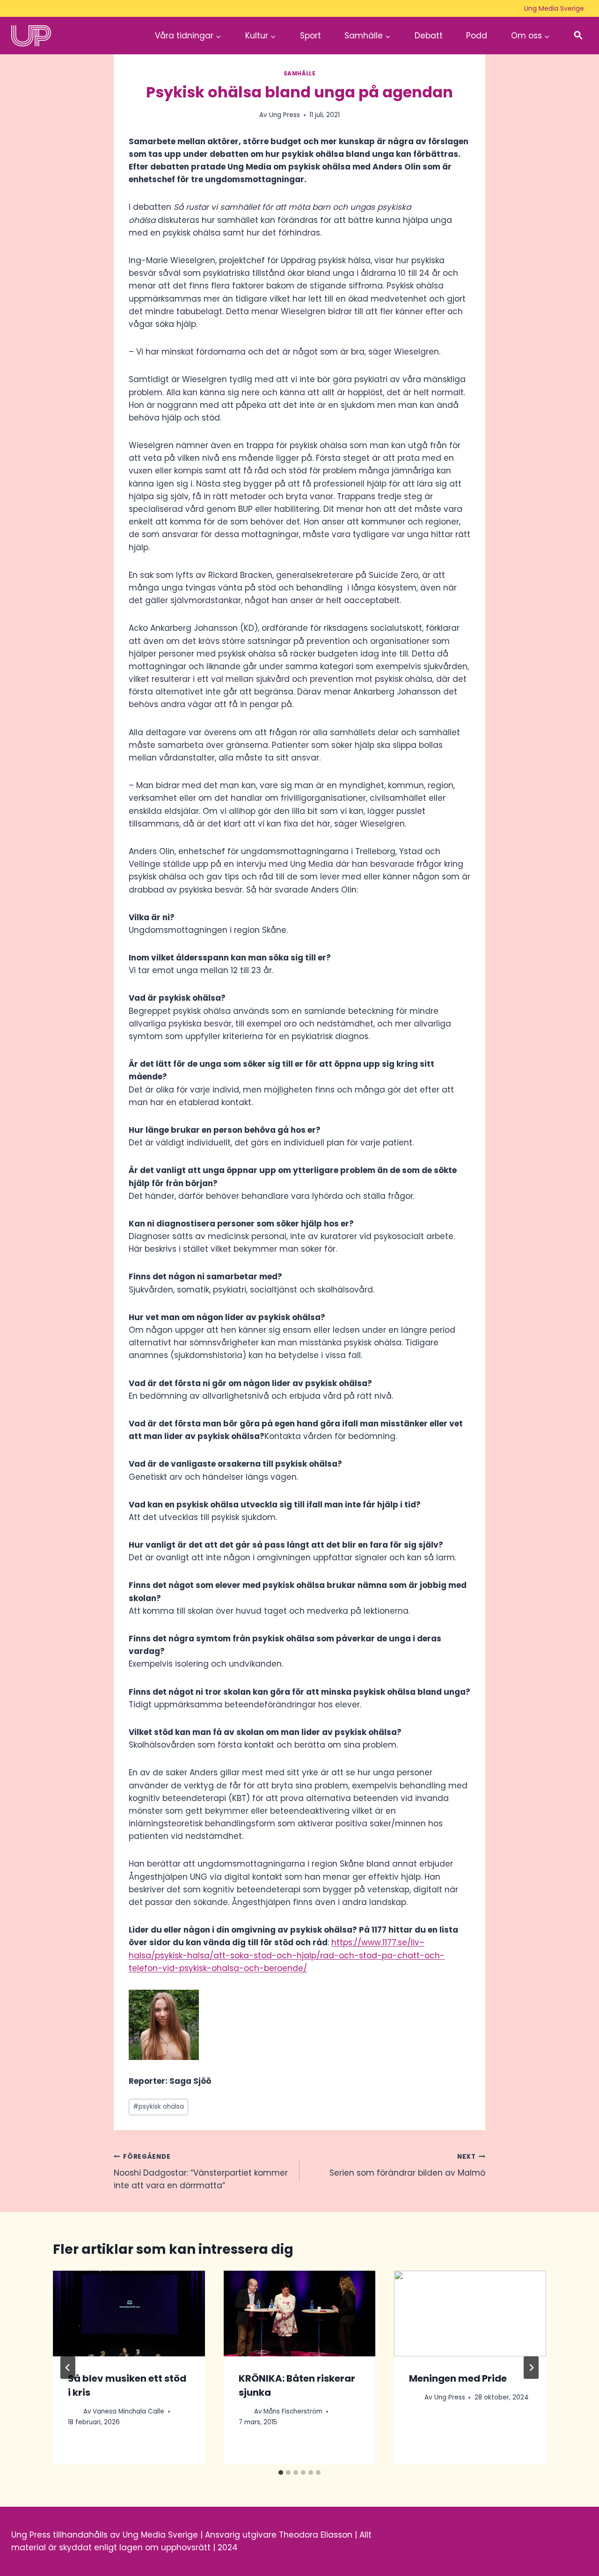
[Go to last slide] (68, 2368)
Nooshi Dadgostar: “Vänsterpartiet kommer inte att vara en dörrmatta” (201, 2172)
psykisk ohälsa (158, 2107)
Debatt (429, 36)
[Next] (531, 2368)
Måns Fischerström (293, 2411)
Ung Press (285, 115)
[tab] (281, 2473)
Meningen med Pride (458, 2378)
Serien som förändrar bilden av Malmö (407, 2165)
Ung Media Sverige (554, 8)
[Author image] (74, 2411)
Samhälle (300, 74)
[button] (578, 36)
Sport (310, 36)
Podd (477, 36)
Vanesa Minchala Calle (128, 2411)
